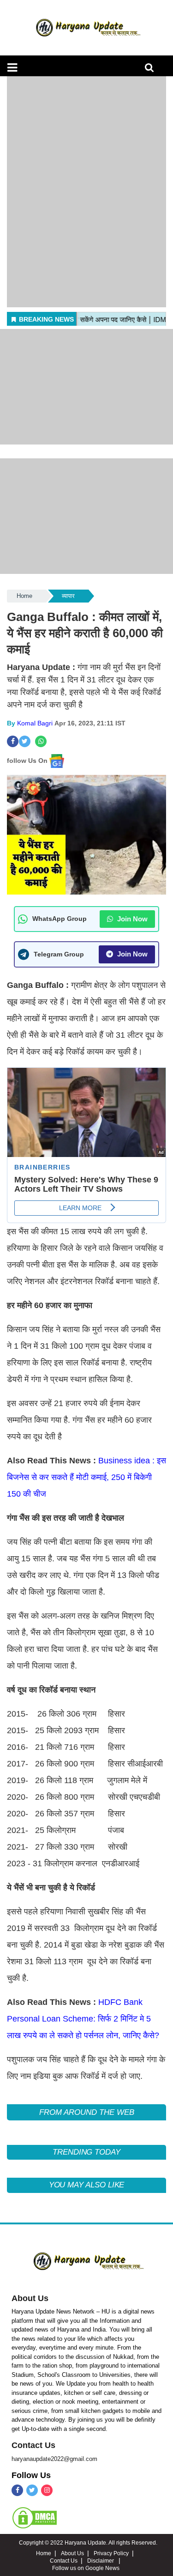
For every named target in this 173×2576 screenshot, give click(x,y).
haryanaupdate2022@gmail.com (54, 2459)
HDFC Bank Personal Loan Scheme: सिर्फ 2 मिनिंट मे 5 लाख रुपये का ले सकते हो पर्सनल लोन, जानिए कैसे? (83, 2019)
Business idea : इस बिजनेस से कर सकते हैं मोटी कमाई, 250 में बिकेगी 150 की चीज (86, 1477)
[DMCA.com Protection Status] (35, 2517)
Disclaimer (101, 2561)
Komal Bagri (35, 723)
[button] (12, 67)
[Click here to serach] (152, 70)
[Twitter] (32, 2490)
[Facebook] (17, 2490)
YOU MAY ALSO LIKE (87, 2185)
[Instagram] (47, 2490)
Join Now (131, 919)
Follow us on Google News (86, 2568)
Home (24, 596)
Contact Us (33, 2445)
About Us (30, 2298)
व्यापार (68, 596)
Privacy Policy (111, 2553)
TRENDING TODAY (86, 2152)
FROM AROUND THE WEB (87, 2112)
